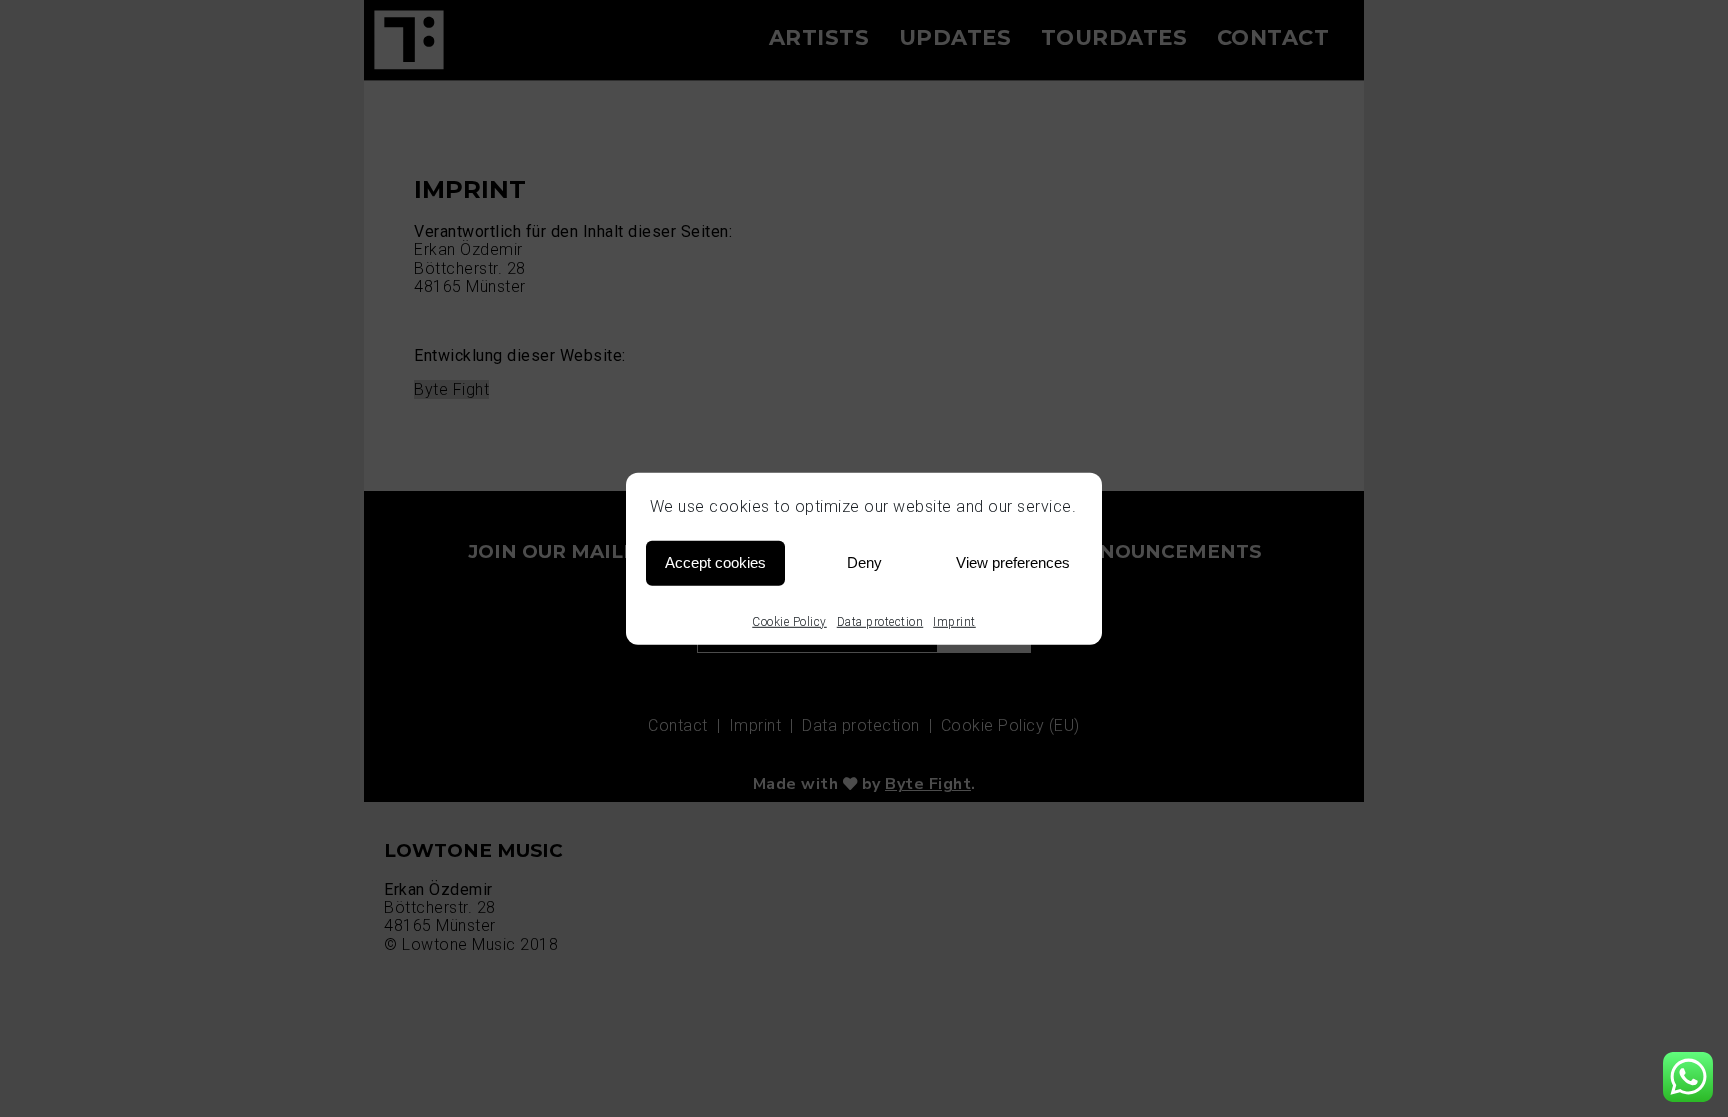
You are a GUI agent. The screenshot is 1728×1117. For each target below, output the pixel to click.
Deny (864, 562)
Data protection (880, 621)
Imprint (954, 621)
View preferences (1013, 562)
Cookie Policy (789, 621)
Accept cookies (715, 562)
